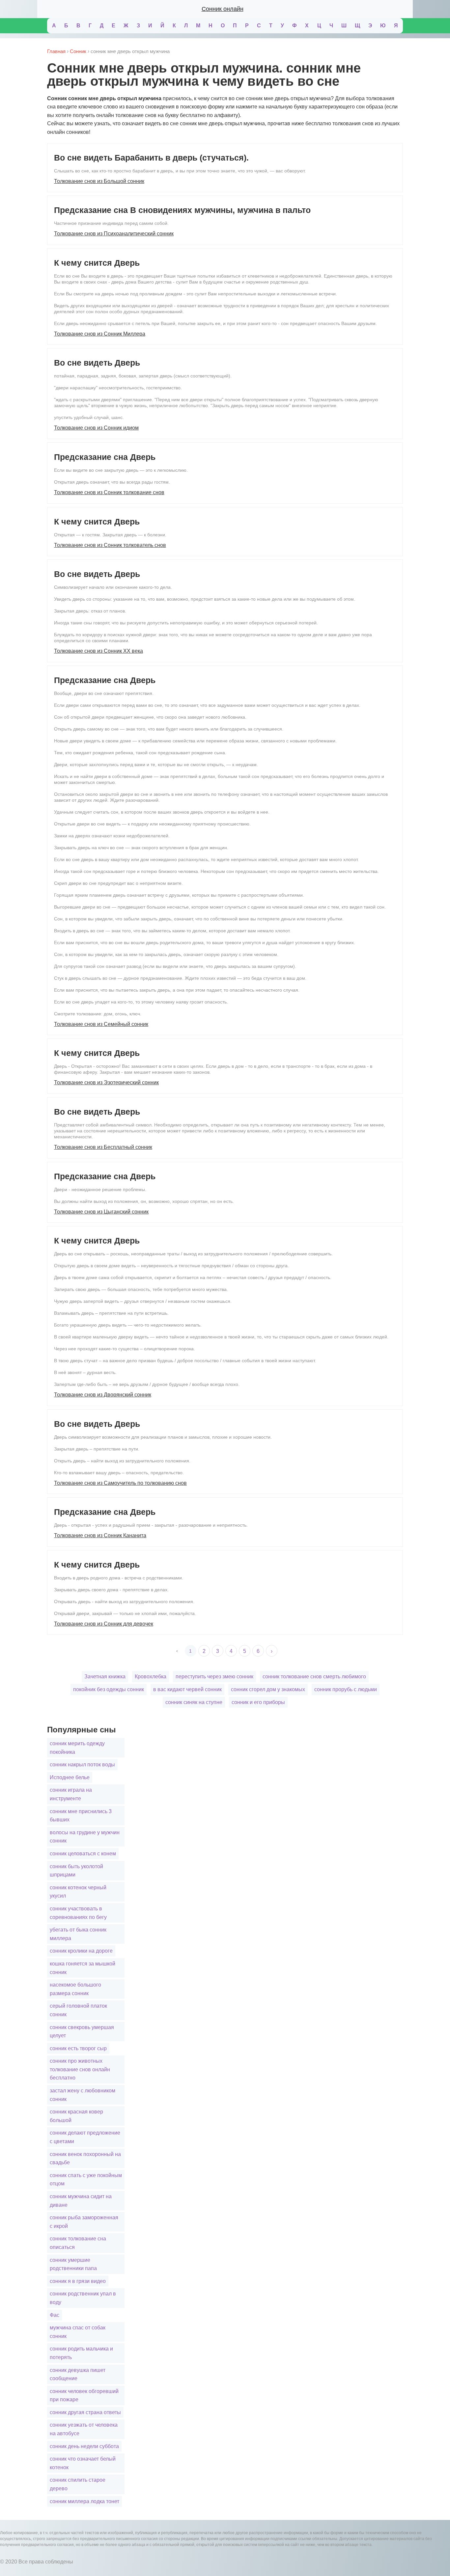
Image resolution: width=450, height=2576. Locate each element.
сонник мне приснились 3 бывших (81, 1816)
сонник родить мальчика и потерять (81, 2353)
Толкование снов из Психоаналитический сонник (114, 234)
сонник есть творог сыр (78, 2048)
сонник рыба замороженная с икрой (84, 2222)
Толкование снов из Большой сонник (99, 181)
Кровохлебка (151, 1677)
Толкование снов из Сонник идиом (96, 428)
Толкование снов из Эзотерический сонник (106, 1082)
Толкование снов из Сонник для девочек (104, 1624)
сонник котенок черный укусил (78, 1892)
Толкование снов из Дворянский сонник (103, 1395)
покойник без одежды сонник (109, 1689)
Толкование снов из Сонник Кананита (100, 1535)
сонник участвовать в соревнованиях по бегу (78, 1913)
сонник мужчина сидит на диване (81, 2201)
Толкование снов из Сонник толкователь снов (110, 545)
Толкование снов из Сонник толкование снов (109, 492)
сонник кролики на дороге (81, 1951)
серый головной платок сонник (78, 2010)
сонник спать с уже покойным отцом (86, 2180)
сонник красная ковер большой (76, 2116)
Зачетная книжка (105, 1677)
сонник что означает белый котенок (83, 2463)
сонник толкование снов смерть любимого (314, 1677)
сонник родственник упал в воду (83, 2298)
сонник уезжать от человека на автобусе (84, 2429)
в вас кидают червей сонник (187, 1689)
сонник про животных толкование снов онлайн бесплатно (80, 2069)
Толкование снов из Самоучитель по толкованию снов (120, 1483)
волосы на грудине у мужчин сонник (85, 1837)
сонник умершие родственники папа (73, 2264)
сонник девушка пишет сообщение (78, 2374)
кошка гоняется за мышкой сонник (83, 1968)
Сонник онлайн (223, 9)
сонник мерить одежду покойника (77, 1748)
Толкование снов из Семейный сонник (101, 1024)
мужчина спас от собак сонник (78, 2332)
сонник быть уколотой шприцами (76, 1871)
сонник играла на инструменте (71, 1794)
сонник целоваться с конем (83, 1854)
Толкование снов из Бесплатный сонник (103, 1147)
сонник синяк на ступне (194, 1702)
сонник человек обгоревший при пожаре (84, 2396)
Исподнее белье (70, 1777)
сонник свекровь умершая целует (82, 2032)
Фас (55, 2315)
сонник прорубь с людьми (346, 1689)
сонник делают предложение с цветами (85, 2137)
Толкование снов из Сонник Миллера (100, 334)
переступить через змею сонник (214, 1677)
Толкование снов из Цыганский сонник (101, 1212)
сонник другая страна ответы (85, 2412)
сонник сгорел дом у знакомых (268, 1689)
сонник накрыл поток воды (82, 1765)
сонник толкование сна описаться (78, 2243)
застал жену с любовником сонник (83, 2095)
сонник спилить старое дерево (78, 2484)
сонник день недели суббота (84, 2446)
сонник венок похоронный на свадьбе (85, 2158)
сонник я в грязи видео (78, 2281)
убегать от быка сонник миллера (78, 1934)
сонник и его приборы (258, 1702)
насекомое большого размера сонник (75, 1989)
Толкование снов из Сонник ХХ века (98, 651)
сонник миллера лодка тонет (84, 2501)
